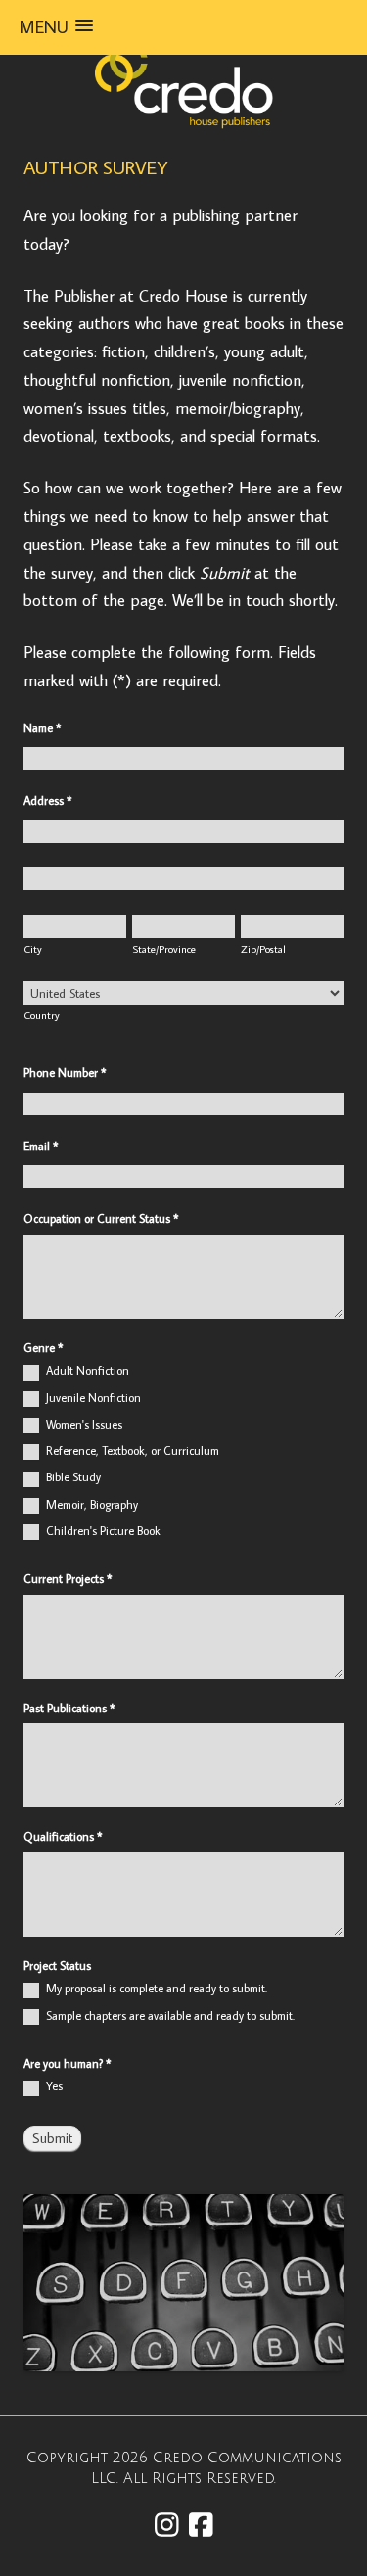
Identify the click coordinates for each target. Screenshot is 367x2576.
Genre (44, 1348)
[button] (56, 27)
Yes (53, 2086)
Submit (52, 2138)
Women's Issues (83, 1424)
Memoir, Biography (91, 1504)
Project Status (57, 1966)
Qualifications (63, 1836)
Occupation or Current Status (101, 1218)
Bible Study (72, 1477)
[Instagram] (167, 2525)
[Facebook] (201, 2525)
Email (41, 1146)
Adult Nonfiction (86, 1370)
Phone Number (65, 1073)
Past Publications (69, 1708)
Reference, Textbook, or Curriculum (131, 1451)
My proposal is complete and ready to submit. (155, 1988)
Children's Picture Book (102, 1531)
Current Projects (68, 1579)
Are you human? (68, 2063)
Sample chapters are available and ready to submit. (169, 2015)
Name (43, 728)
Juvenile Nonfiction (92, 1398)
